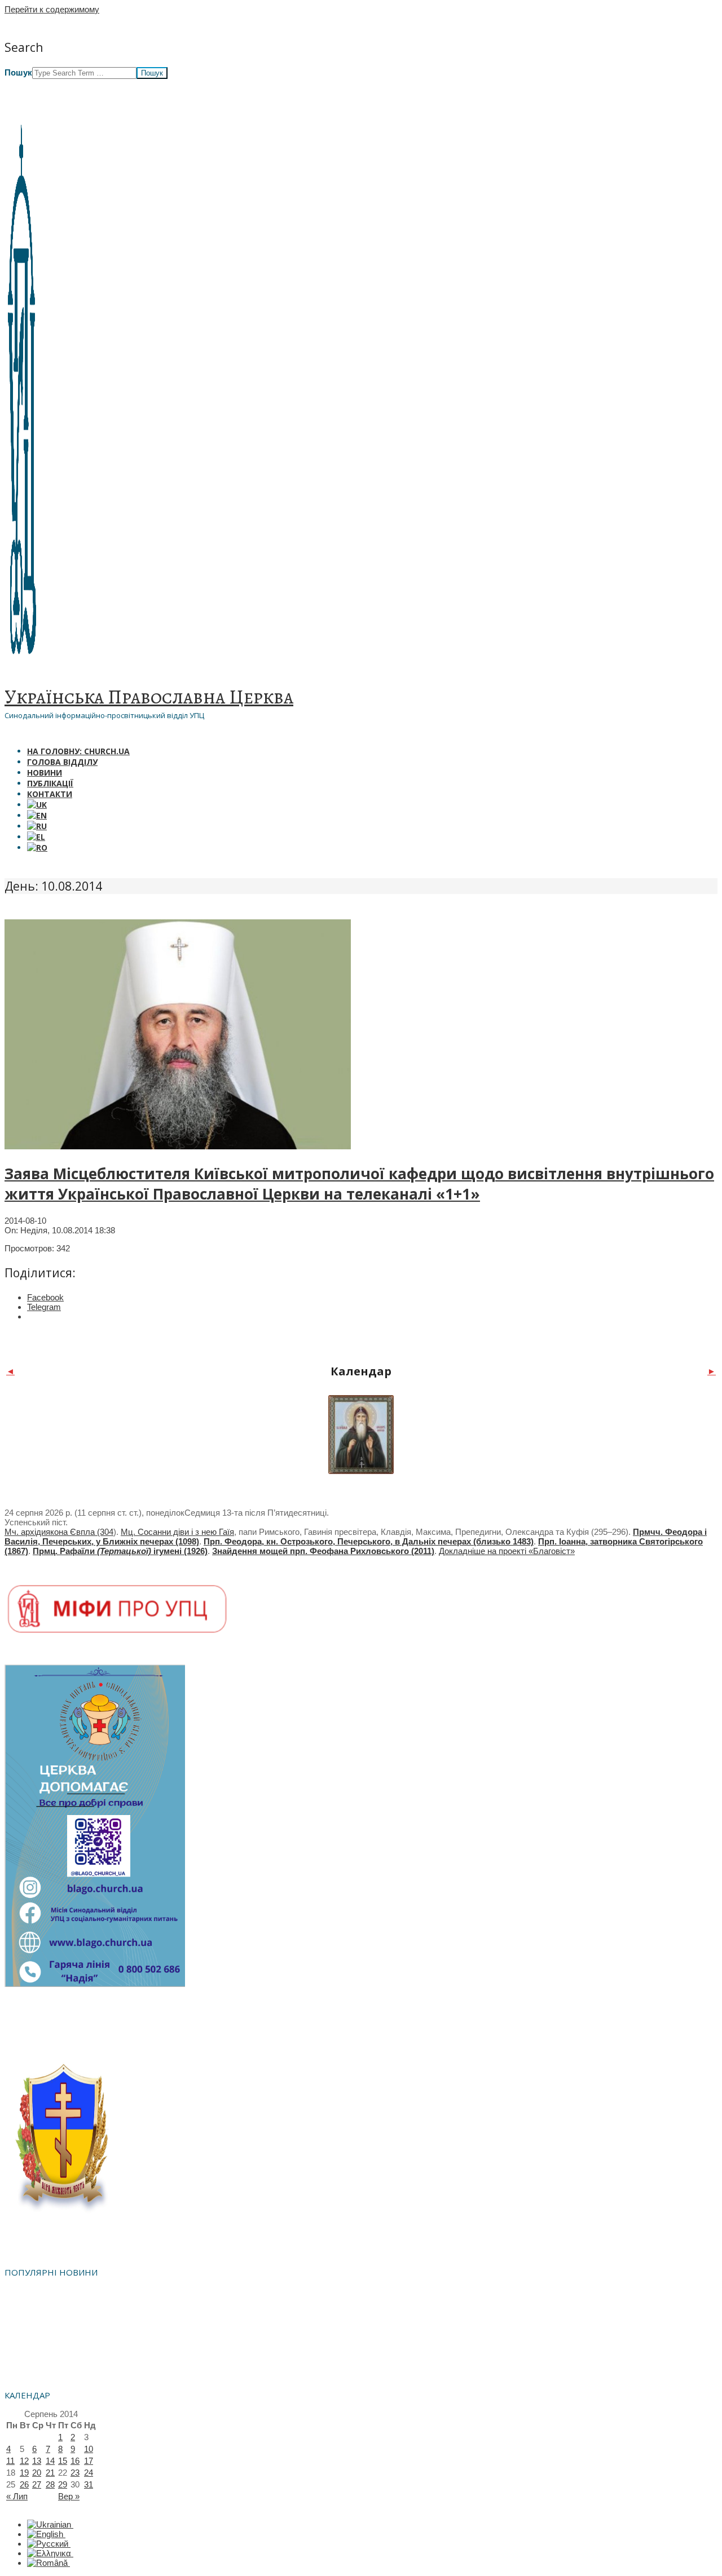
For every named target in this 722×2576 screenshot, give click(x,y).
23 (75, 2473)
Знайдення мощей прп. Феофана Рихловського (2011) (323, 1551)
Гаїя (226, 1532)
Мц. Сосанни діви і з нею (170, 1532)
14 (50, 2461)
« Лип (17, 2496)
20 (37, 2473)
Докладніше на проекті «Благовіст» (507, 1551)
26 (24, 2484)
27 (37, 2484)
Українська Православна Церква (149, 697)
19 (24, 2473)
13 (37, 2461)
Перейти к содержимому (52, 9)
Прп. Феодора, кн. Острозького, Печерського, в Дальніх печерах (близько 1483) (369, 1541)
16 (75, 2461)
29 (63, 2484)
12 (24, 2461)
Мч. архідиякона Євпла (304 (59, 1532)
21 (50, 2473)
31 (89, 2484)
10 (89, 2449)
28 (50, 2484)
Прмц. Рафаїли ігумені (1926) (120, 1551)
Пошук (18, 72)
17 (89, 2461)
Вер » (69, 2496)
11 (10, 2461)
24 (89, 2473)
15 (63, 2461)
